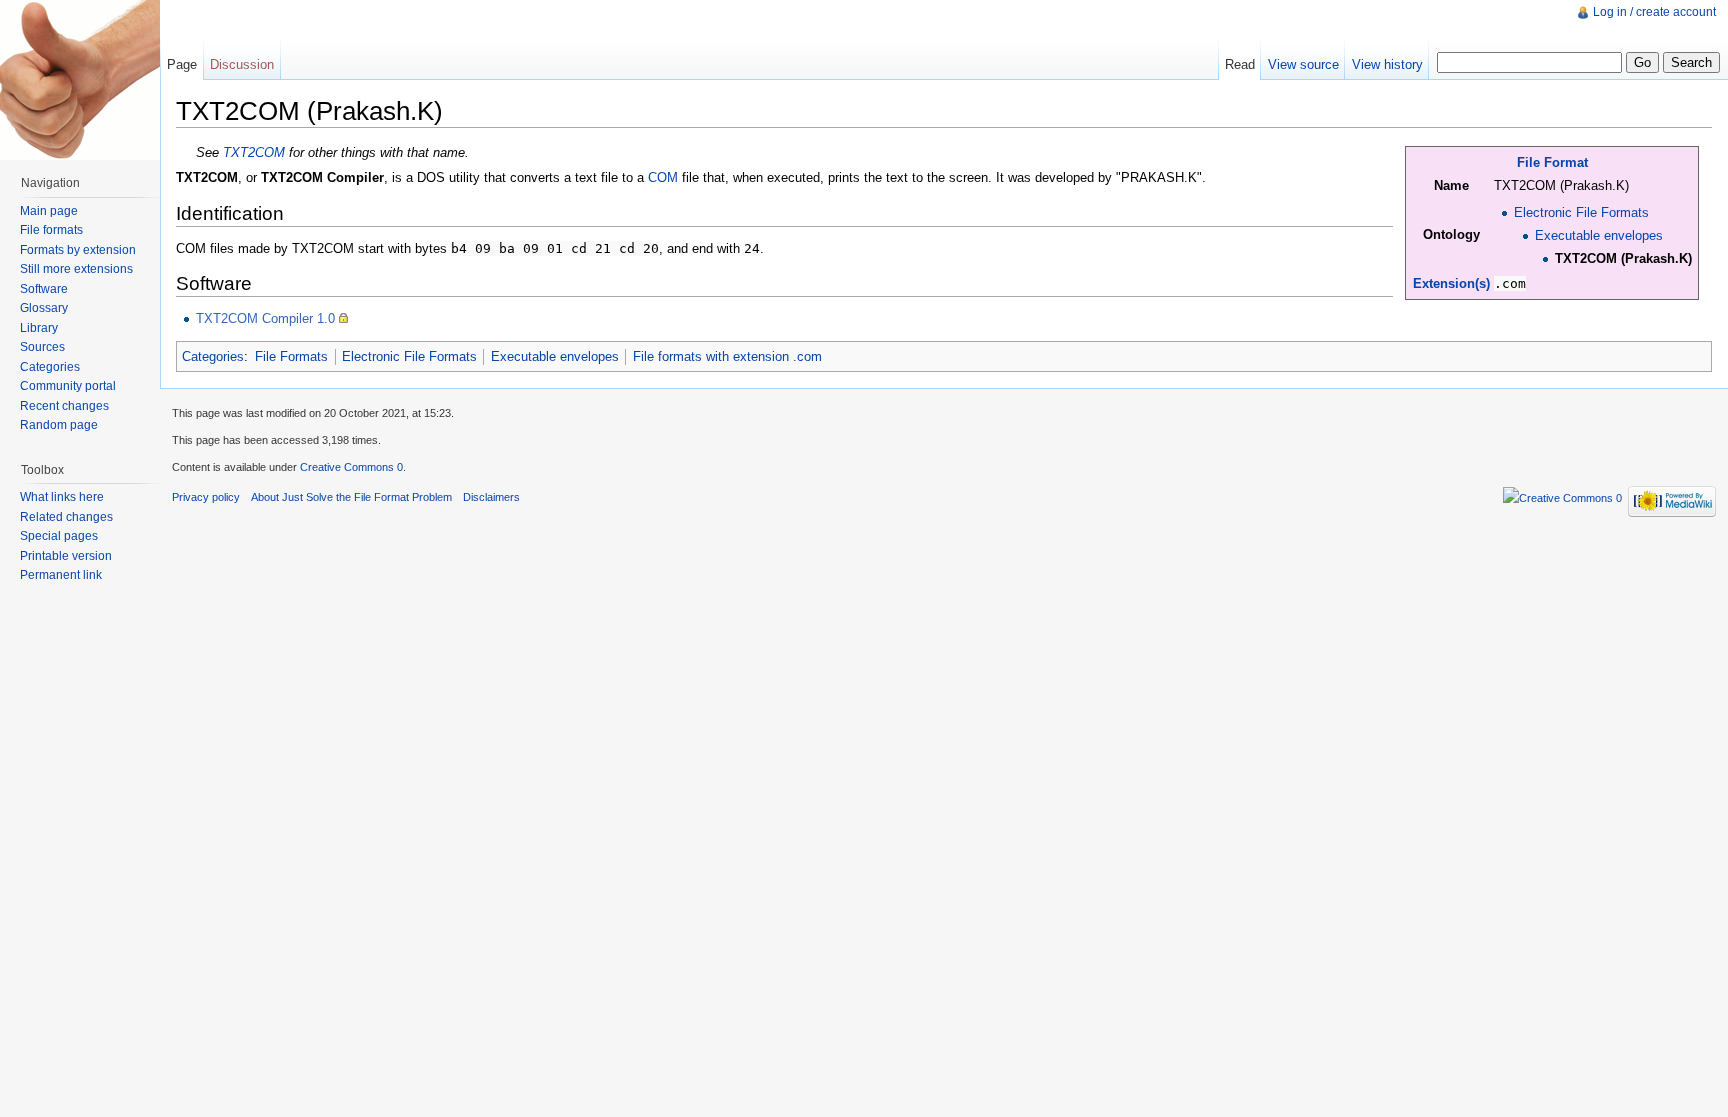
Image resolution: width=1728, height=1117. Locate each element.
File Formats (291, 356)
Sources (42, 347)
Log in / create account (1654, 12)
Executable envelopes (1599, 235)
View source (1303, 64)
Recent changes (64, 406)
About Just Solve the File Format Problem (351, 497)
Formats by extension (78, 250)
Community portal (68, 386)
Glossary (44, 308)
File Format (1552, 162)
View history (1387, 64)
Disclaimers (491, 497)
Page (182, 64)
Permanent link (61, 575)
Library (39, 328)
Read (1240, 64)
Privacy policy (206, 497)
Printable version (66, 556)
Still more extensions (76, 269)
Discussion (242, 64)
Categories (213, 356)
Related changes (66, 517)
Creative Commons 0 (351, 467)
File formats (51, 230)
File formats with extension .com (727, 356)
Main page (49, 211)
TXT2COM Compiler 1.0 (265, 318)
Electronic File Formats (1581, 212)
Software (44, 289)
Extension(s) (1451, 283)
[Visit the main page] (80, 80)
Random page (59, 425)
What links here (62, 497)
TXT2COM (254, 152)
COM (663, 177)
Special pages (59, 536)
